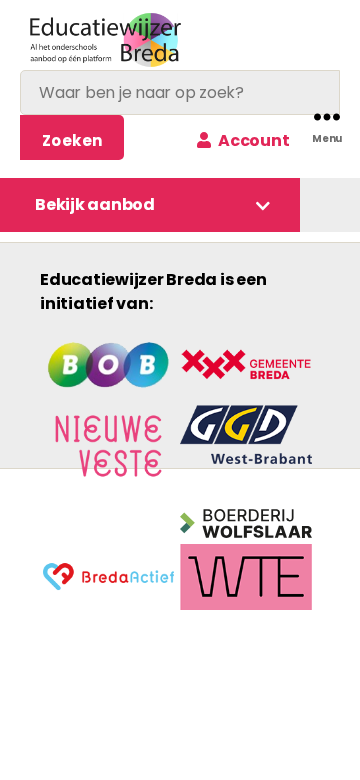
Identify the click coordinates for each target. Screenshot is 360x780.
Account (252, 140)
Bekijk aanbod (95, 204)
